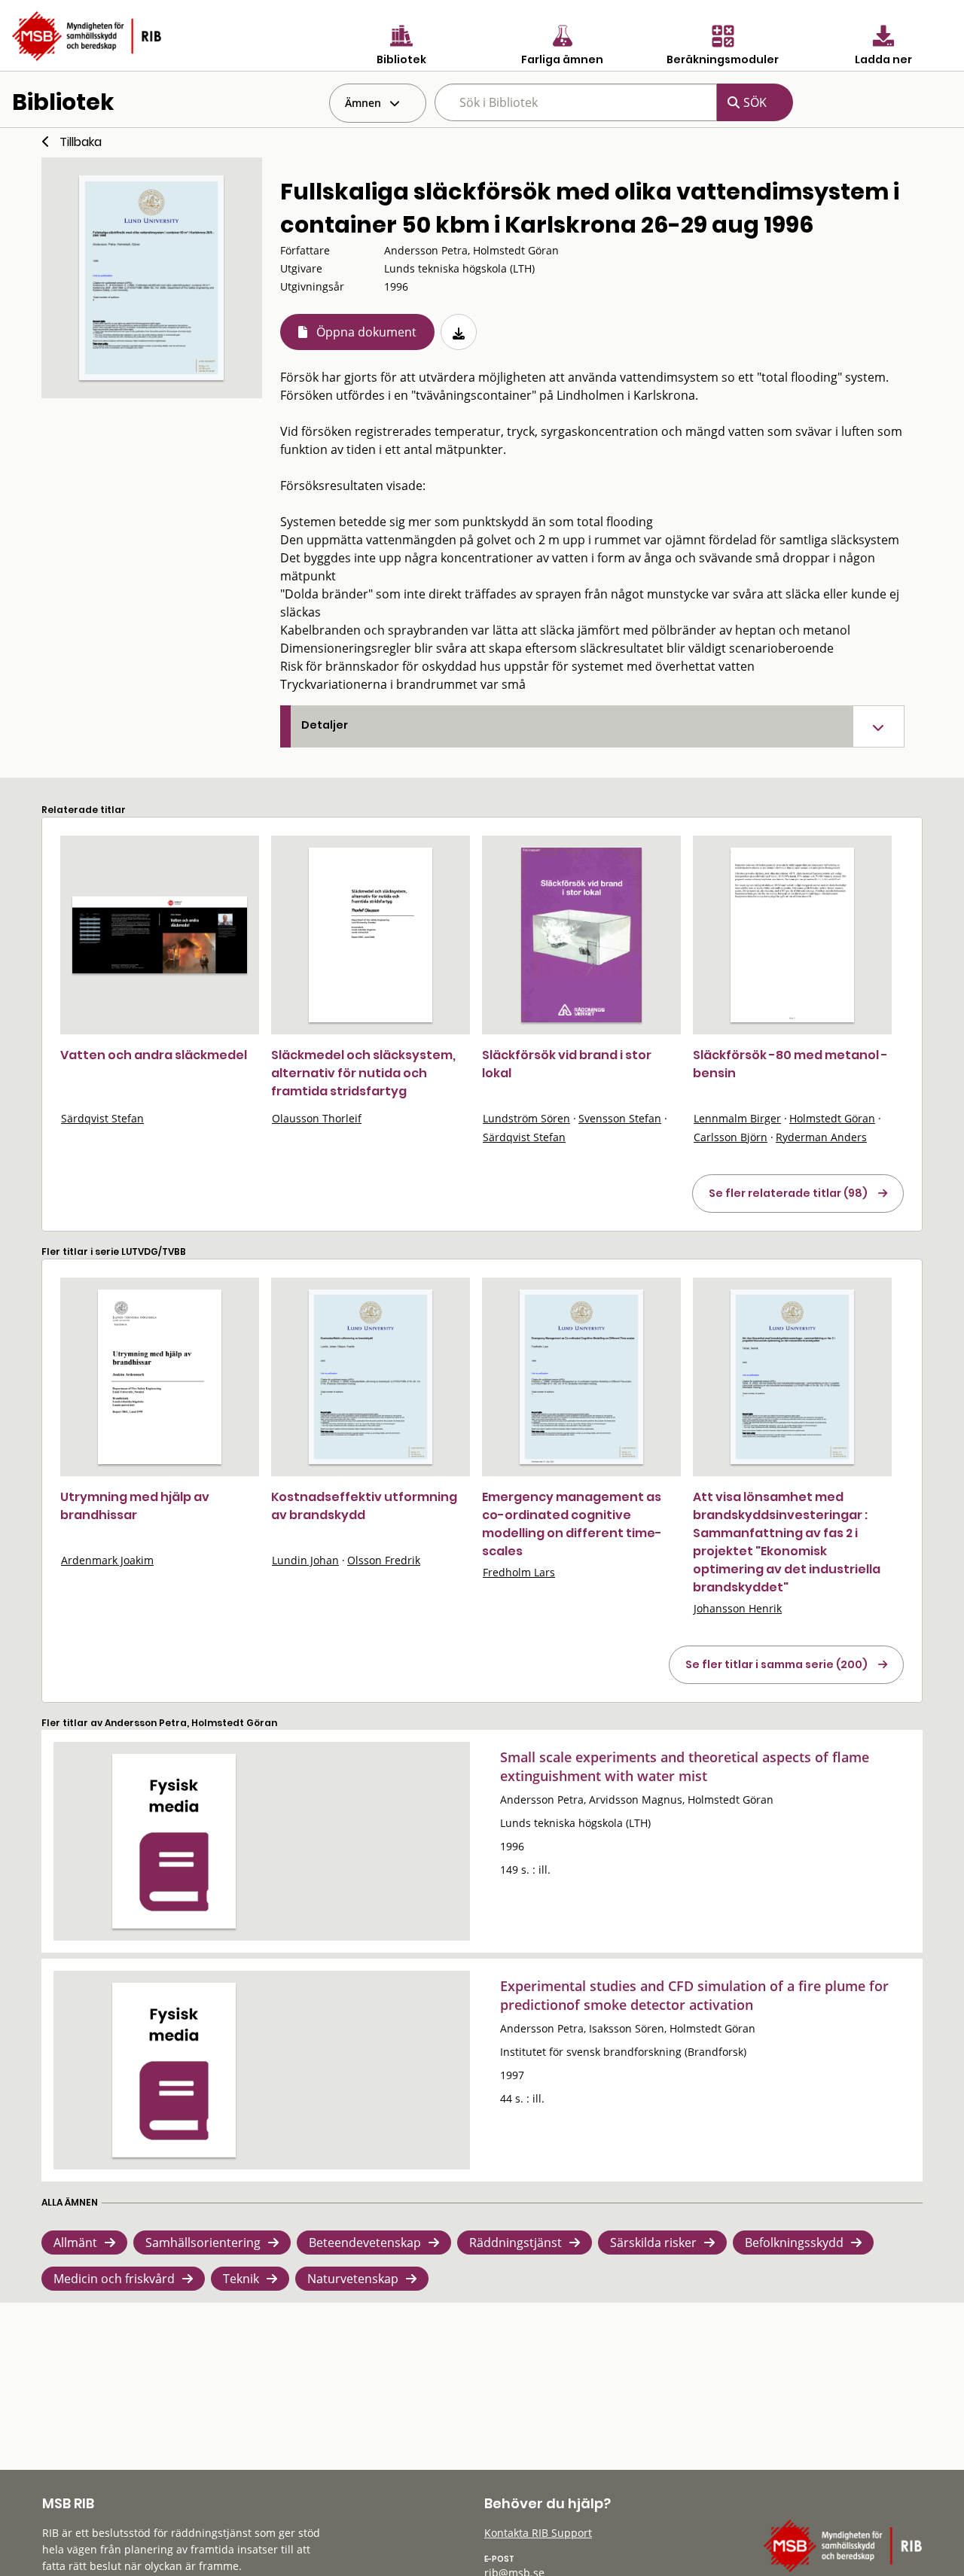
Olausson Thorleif (317, 1118)
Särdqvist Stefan (102, 1118)
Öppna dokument (366, 332)
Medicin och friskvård (114, 2279)
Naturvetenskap (353, 2279)
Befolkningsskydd (794, 2243)
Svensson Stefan (620, 1118)
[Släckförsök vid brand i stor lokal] (582, 935)
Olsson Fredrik (384, 1560)
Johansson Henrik (738, 1608)
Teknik (241, 2279)
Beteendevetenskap (365, 2243)
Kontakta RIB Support (538, 2533)
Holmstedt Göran (832, 1118)
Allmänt (75, 2243)
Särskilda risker (653, 2243)
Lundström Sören (526, 1118)
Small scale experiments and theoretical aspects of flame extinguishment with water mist (685, 1766)
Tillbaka (81, 142)
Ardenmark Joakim (107, 1560)
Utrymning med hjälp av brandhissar (135, 1506)
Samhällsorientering (203, 2243)
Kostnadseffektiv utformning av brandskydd (364, 1506)
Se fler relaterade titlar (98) (788, 1193)
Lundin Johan (305, 1560)
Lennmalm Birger (737, 1118)
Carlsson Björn (731, 1137)
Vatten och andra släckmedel (154, 1055)
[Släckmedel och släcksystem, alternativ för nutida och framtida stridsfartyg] (371, 935)
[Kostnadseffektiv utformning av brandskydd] (371, 1377)
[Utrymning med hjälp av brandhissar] (160, 1377)
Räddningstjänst (516, 2243)
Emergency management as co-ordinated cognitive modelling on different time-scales (572, 1524)
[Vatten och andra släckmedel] (160, 935)
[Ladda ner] (459, 332)
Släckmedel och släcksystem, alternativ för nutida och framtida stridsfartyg (363, 1073)
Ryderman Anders (821, 1137)
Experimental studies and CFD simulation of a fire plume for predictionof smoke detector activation (694, 1995)
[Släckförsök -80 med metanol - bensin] (792, 935)
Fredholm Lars (519, 1572)
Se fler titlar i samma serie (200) (776, 1664)
